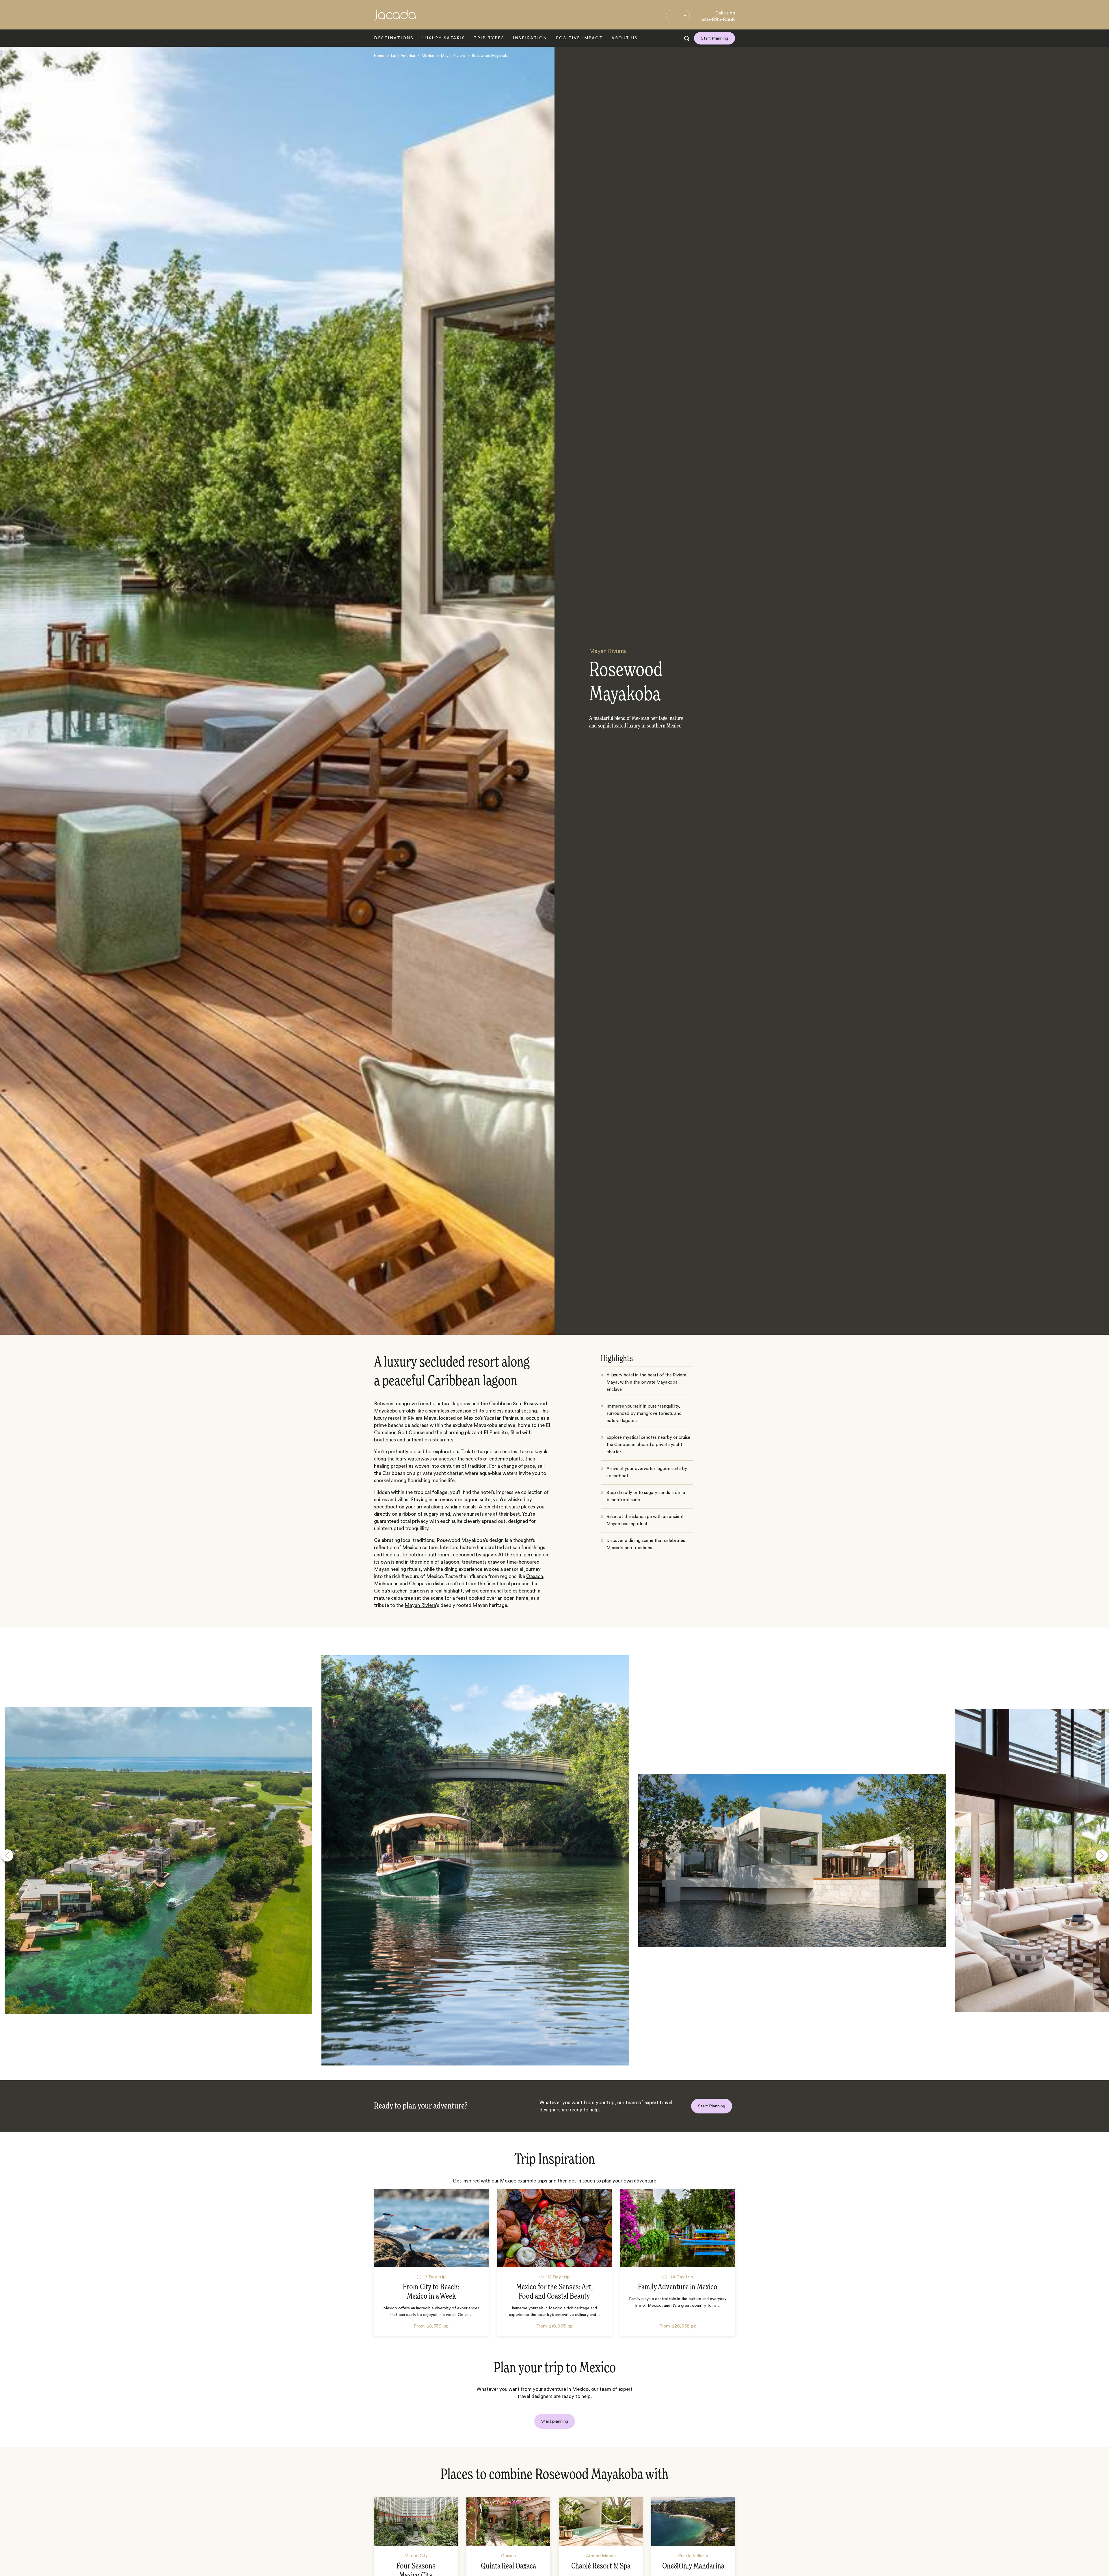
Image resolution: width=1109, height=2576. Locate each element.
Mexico (428, 56)
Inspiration (530, 38)
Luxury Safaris (444, 38)
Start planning (555, 2421)
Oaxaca (535, 1576)
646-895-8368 (718, 19)
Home (379, 56)
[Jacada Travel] (395, 18)
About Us (625, 38)
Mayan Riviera (453, 56)
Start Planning (714, 38)
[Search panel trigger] (687, 38)
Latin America (403, 56)
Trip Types (489, 38)
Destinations (394, 38)
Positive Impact (579, 38)
